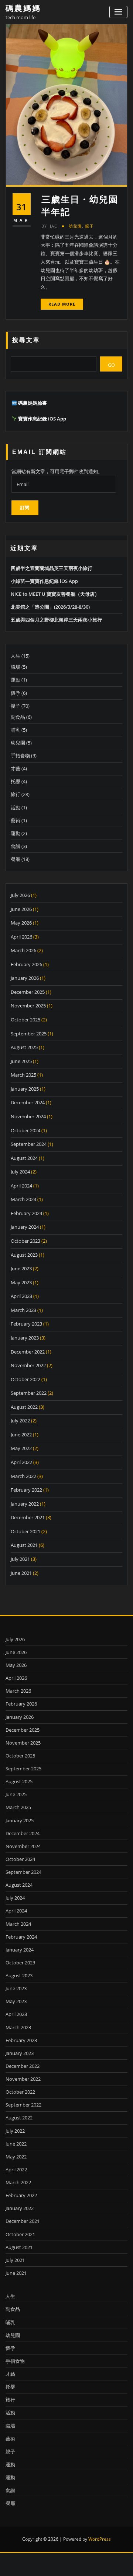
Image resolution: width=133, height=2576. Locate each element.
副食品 (18, 717)
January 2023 (25, 1338)
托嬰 (16, 781)
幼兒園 (75, 226)
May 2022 (21, 1448)
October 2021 (25, 1531)
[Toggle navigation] (118, 12)
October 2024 (25, 1130)
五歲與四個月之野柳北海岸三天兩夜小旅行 (56, 620)
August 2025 (24, 1047)
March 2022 (23, 1476)
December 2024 (28, 1102)
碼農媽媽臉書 (33, 403)
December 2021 (28, 1517)
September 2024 (29, 1144)
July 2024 (20, 1172)
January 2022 (25, 1504)
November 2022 (28, 1365)
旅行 (16, 794)
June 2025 (21, 1061)
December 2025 (28, 992)
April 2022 (21, 1462)
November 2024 (28, 1116)
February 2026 (26, 964)
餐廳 (16, 859)
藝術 (16, 820)
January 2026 (25, 978)
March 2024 (23, 1199)
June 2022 (21, 1435)
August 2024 (24, 1158)
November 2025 (28, 1006)
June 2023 (21, 1268)
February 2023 (26, 1324)
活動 (16, 807)
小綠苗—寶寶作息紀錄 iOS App (44, 581)
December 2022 (28, 1352)
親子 (89, 226)
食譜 (16, 846)
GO (111, 365)
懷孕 (16, 693)
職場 (16, 667)
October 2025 (25, 1020)
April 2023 (21, 1296)
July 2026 (20, 895)
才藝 (16, 768)
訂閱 (25, 508)
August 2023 (24, 1255)
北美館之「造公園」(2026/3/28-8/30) (50, 607)
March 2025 (23, 1075)
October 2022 (25, 1379)
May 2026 (21, 923)
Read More (62, 304)
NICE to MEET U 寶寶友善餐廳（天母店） (55, 594)
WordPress (100, 2539)
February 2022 (26, 1490)
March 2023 (23, 1310)
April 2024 (21, 1186)
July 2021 (20, 1559)
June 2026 (21, 909)
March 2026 (23, 950)
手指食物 (20, 756)
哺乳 (16, 730)
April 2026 (21, 937)
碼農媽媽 (23, 8)
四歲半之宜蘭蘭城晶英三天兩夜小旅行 (52, 568)
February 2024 (26, 1213)
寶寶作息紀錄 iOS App (42, 419)
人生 (16, 656)
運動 (16, 680)
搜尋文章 (26, 340)
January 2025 (25, 1089)
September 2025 (29, 1034)
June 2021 (21, 1573)
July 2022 (20, 1421)
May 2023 (21, 1282)
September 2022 (29, 1393)
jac (49, 226)
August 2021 (24, 1545)
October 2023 (25, 1241)
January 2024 (25, 1227)
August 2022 (24, 1407)
